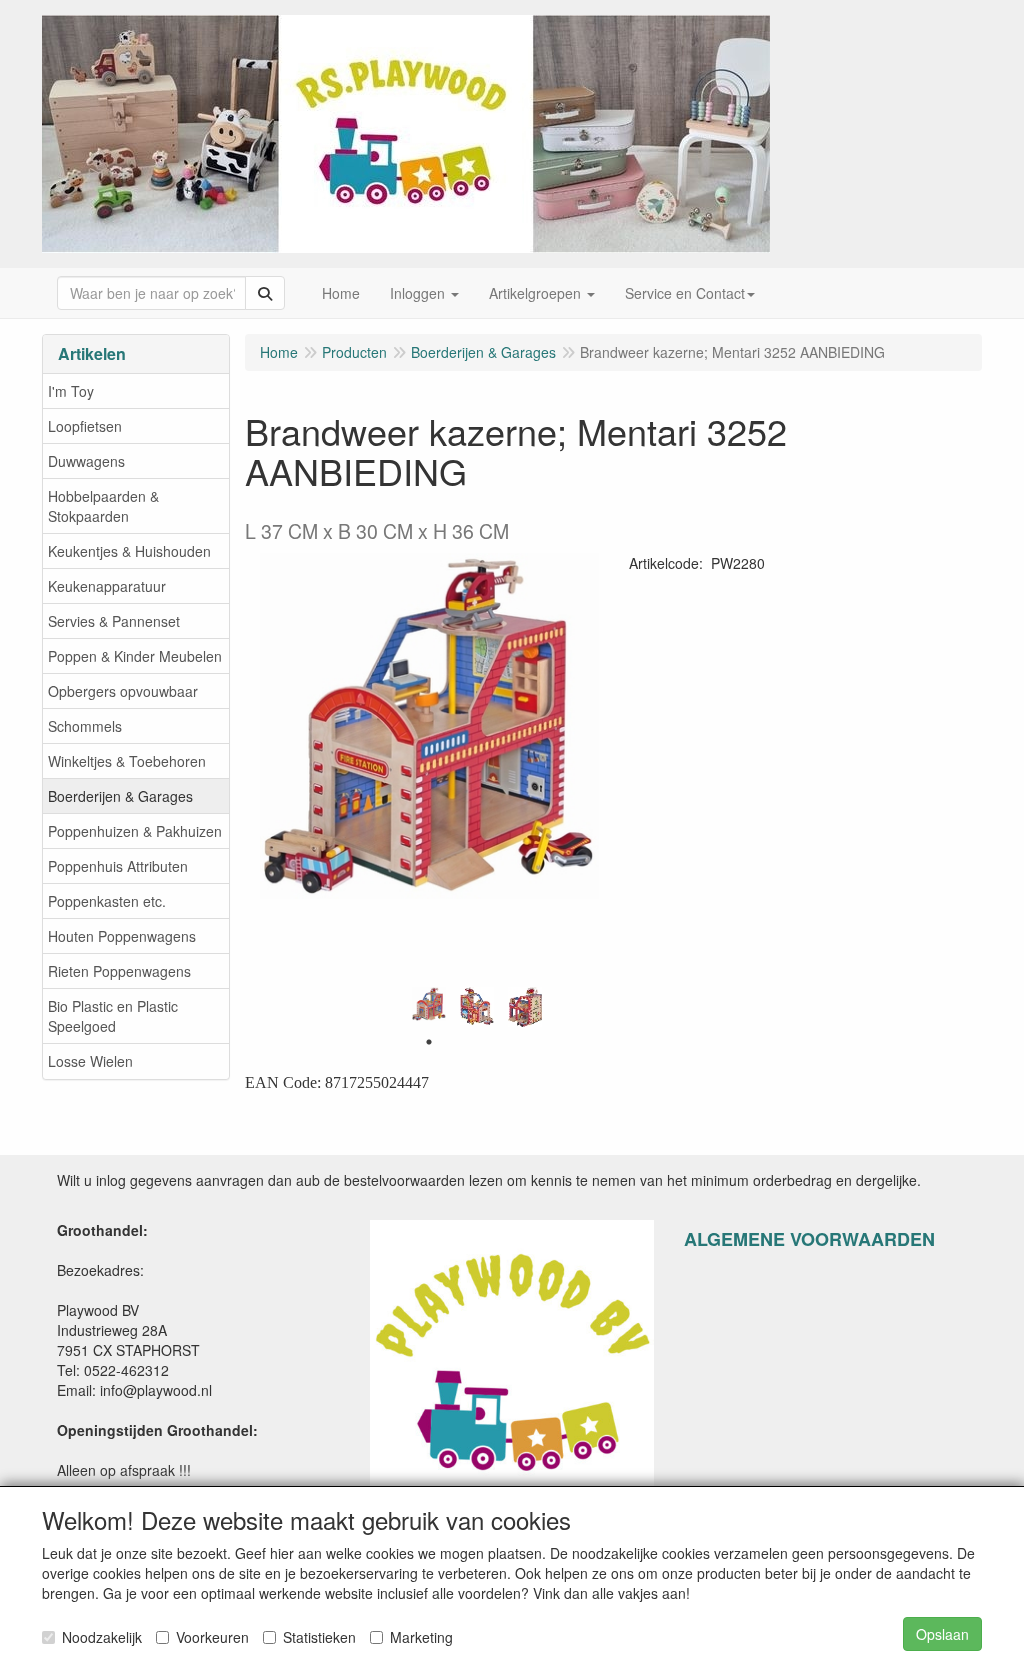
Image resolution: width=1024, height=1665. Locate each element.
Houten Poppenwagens (122, 936)
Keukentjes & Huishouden (129, 551)
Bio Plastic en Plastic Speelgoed (113, 1016)
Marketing (421, 1637)
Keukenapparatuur (107, 586)
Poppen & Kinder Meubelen (135, 656)
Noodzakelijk (102, 1637)
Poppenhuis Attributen (118, 866)
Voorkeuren (212, 1637)
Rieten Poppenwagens (119, 971)
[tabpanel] (429, 1004)
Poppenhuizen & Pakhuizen (135, 831)
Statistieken (319, 1637)
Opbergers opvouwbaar (123, 691)
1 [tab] (429, 1042)
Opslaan (942, 1634)
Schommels (85, 726)
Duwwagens (86, 461)
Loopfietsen (85, 426)
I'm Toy (71, 391)
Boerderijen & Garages (120, 796)
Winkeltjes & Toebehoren (127, 761)
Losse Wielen (90, 1061)
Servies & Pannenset (114, 621)
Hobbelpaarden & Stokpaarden (103, 506)
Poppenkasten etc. (107, 901)
